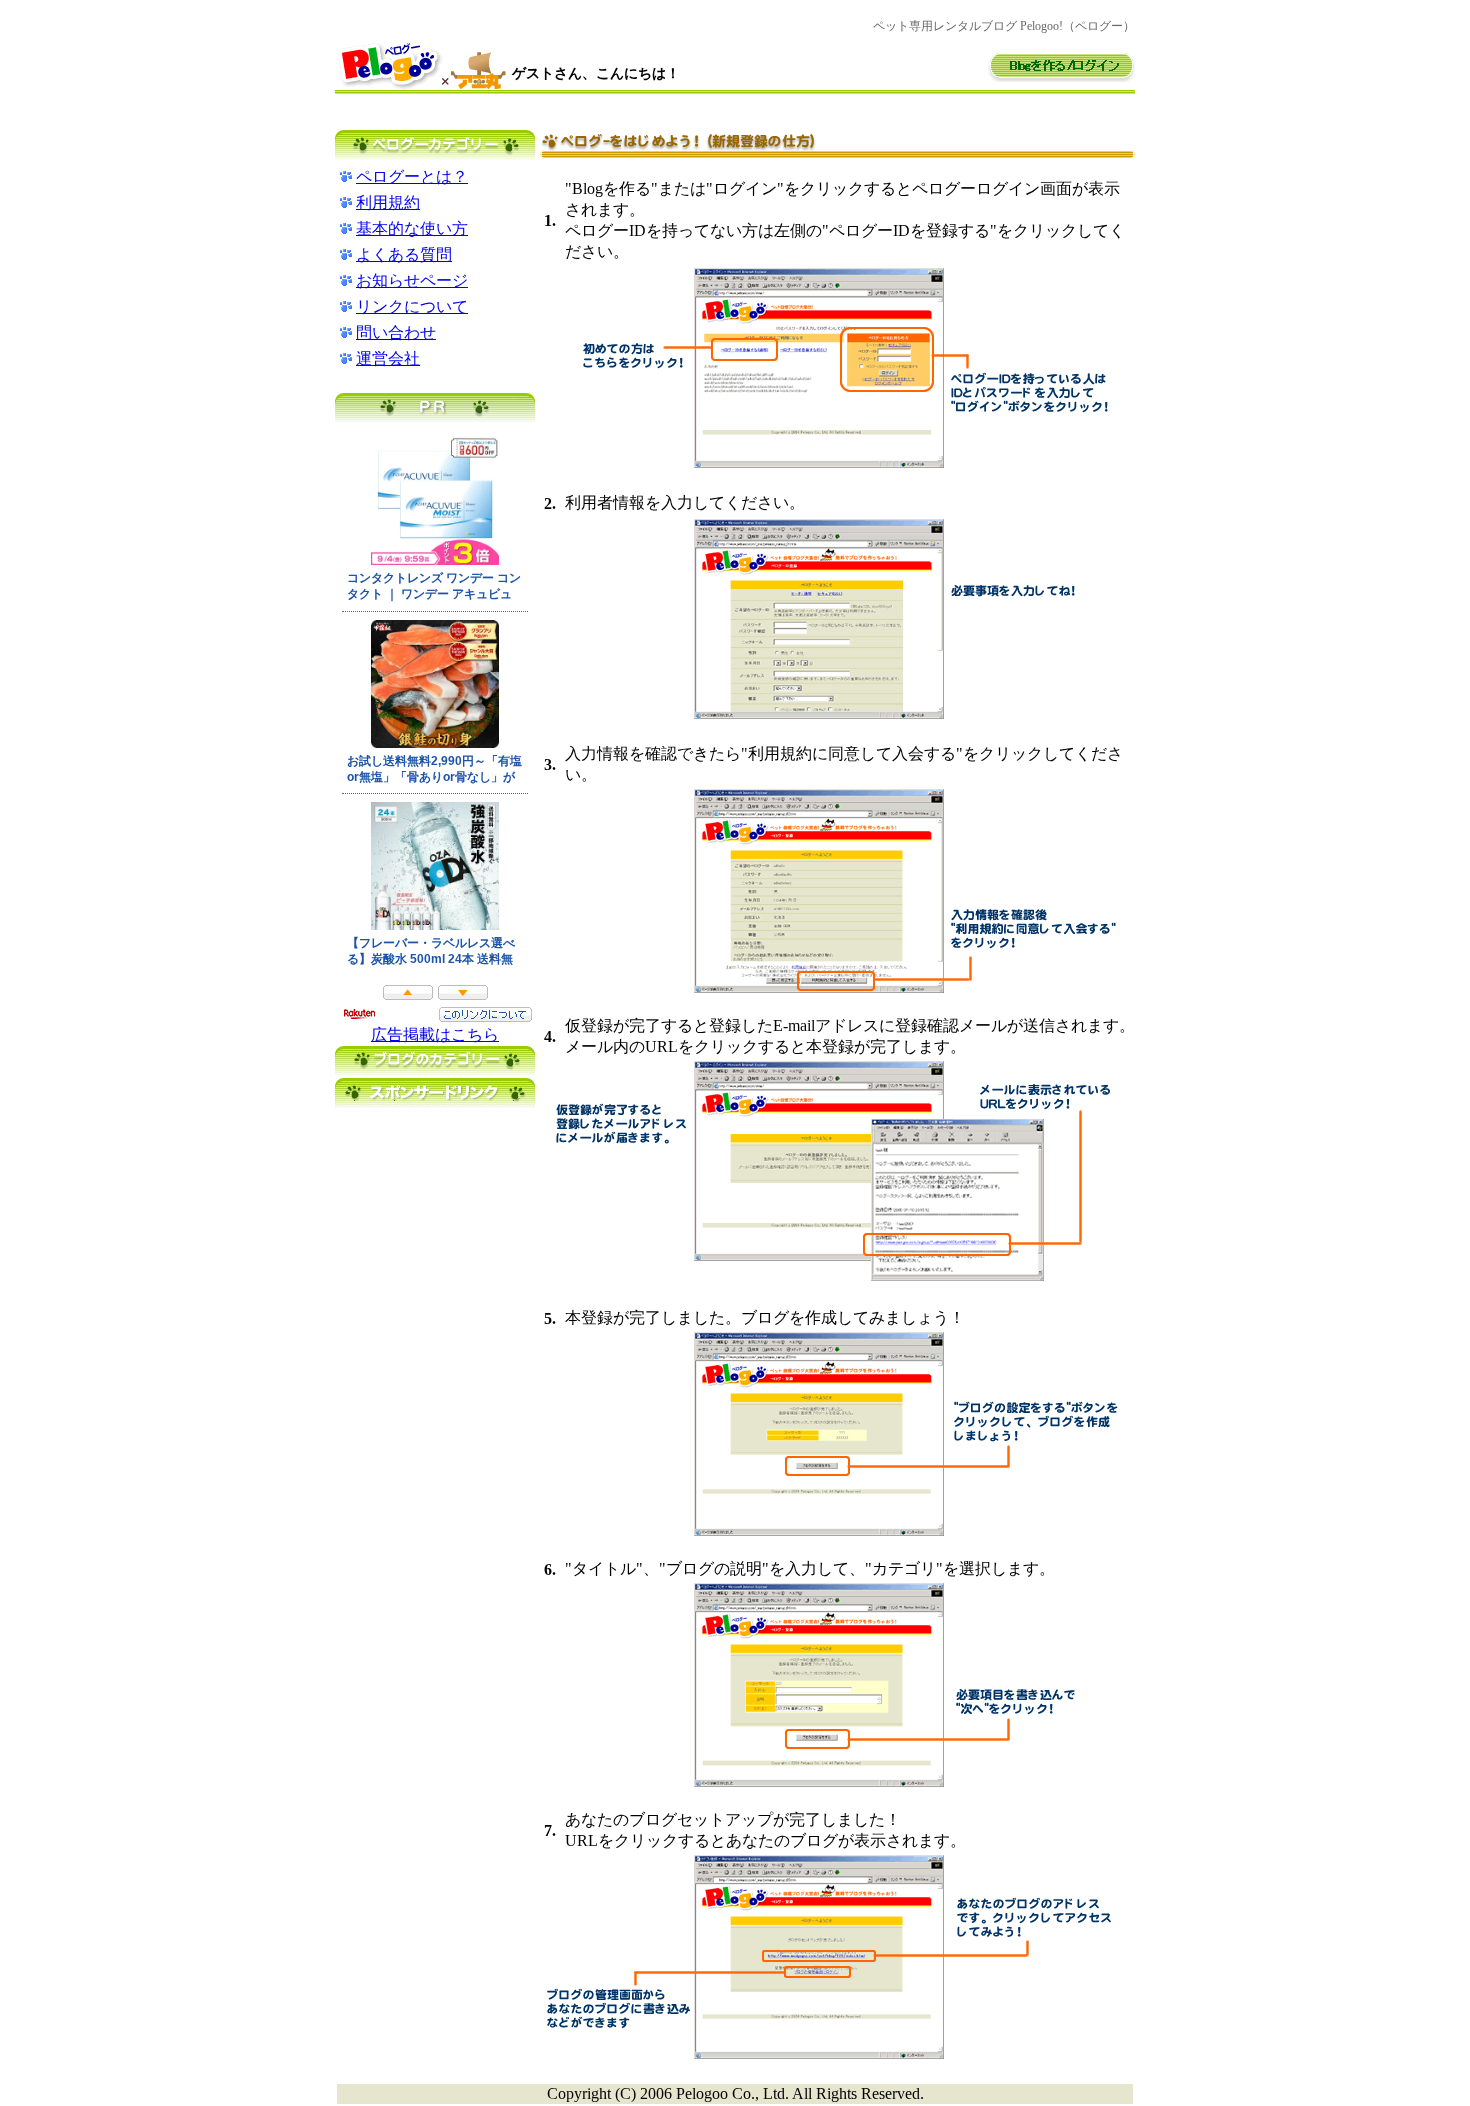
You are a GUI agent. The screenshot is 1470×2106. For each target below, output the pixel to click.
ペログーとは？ (412, 176)
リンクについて (412, 306)
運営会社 (388, 358)
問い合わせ (396, 332)
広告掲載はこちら (435, 1034)
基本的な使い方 (412, 228)
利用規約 (388, 202)
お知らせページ (412, 280)
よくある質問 (404, 254)
